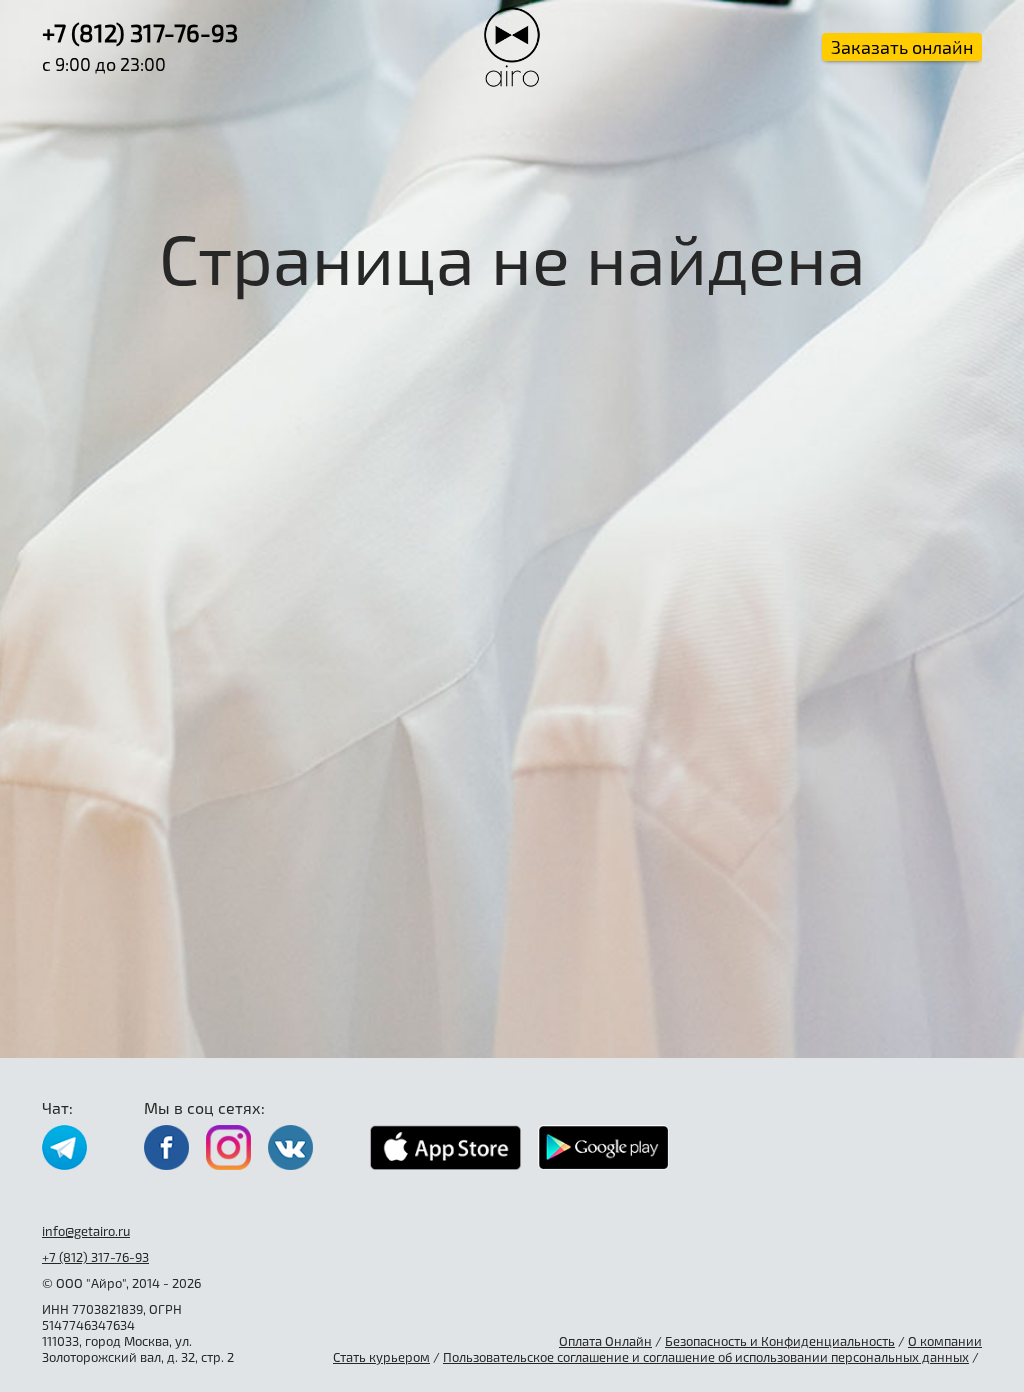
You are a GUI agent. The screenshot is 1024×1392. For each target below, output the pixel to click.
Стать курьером (381, 1357)
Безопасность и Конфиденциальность (780, 1341)
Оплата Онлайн (605, 1341)
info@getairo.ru (86, 1231)
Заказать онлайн (902, 47)
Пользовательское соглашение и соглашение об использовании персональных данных (706, 1357)
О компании (945, 1341)
